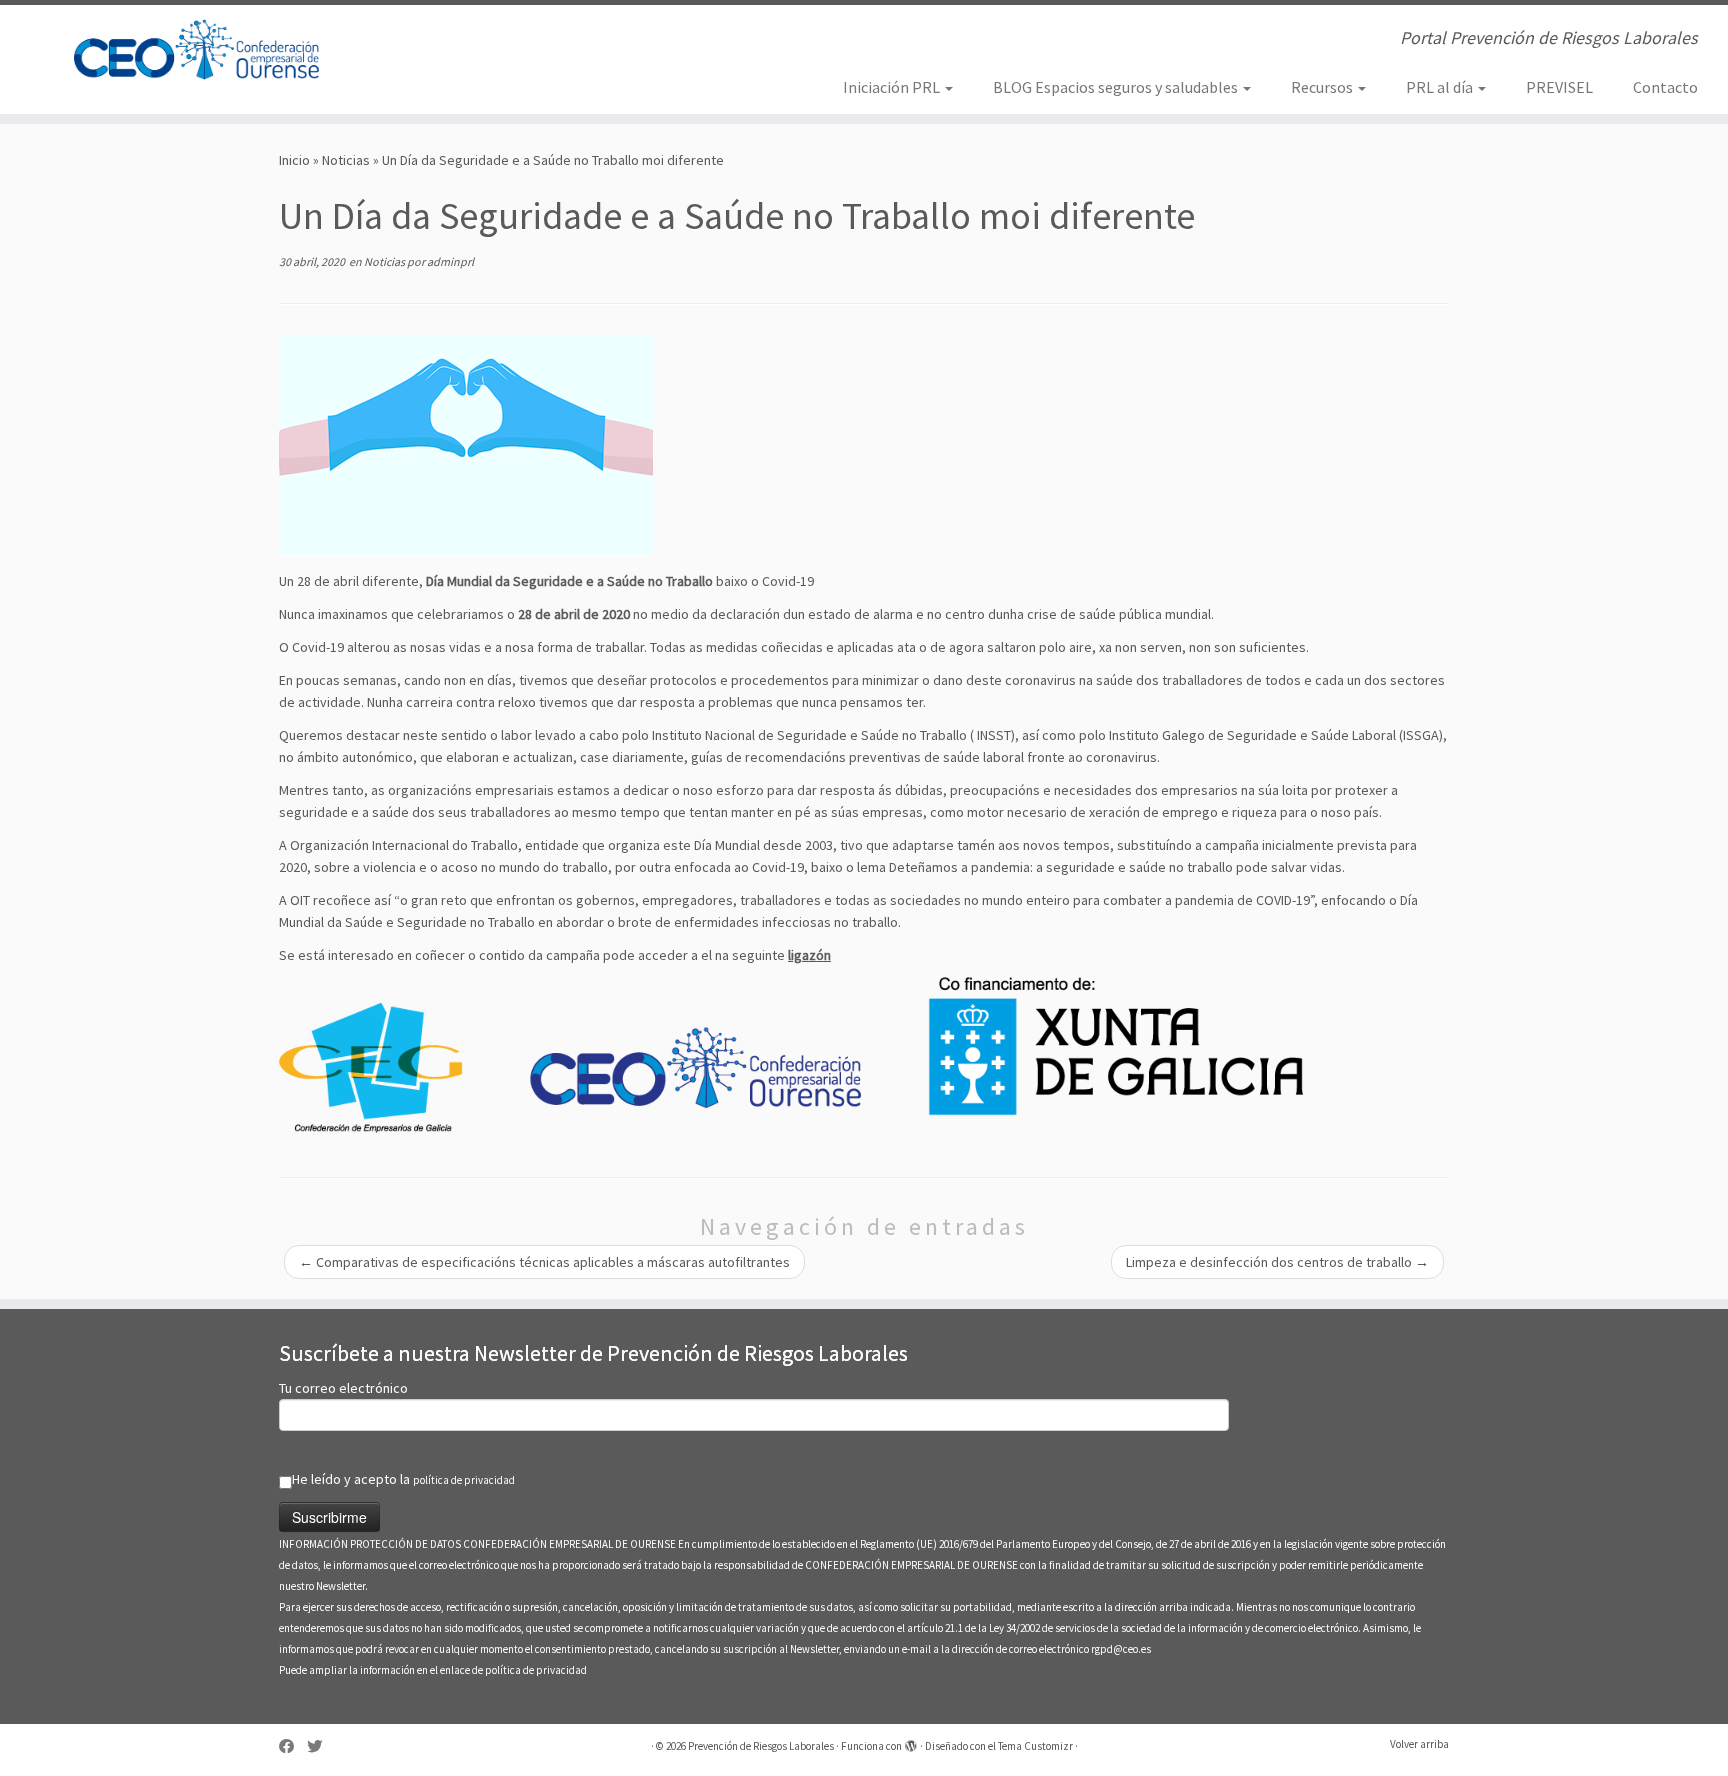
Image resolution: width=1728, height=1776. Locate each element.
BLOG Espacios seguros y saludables (1117, 87)
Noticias (346, 160)
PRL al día (1441, 87)
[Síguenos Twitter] (321, 1746)
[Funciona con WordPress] (911, 1742)
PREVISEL (1559, 87)
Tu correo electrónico (343, 1388)
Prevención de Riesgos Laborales (761, 1746)
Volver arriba (1419, 1744)
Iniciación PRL (893, 87)
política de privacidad (464, 1480)
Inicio (294, 160)
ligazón (809, 955)
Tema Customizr (1035, 1746)
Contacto (1665, 87)
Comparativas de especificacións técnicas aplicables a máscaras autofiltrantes (544, 1262)
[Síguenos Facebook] (293, 1746)
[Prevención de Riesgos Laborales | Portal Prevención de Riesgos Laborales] (199, 50)
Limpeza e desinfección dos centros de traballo (1277, 1262)
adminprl (450, 261)
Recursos (1323, 87)
